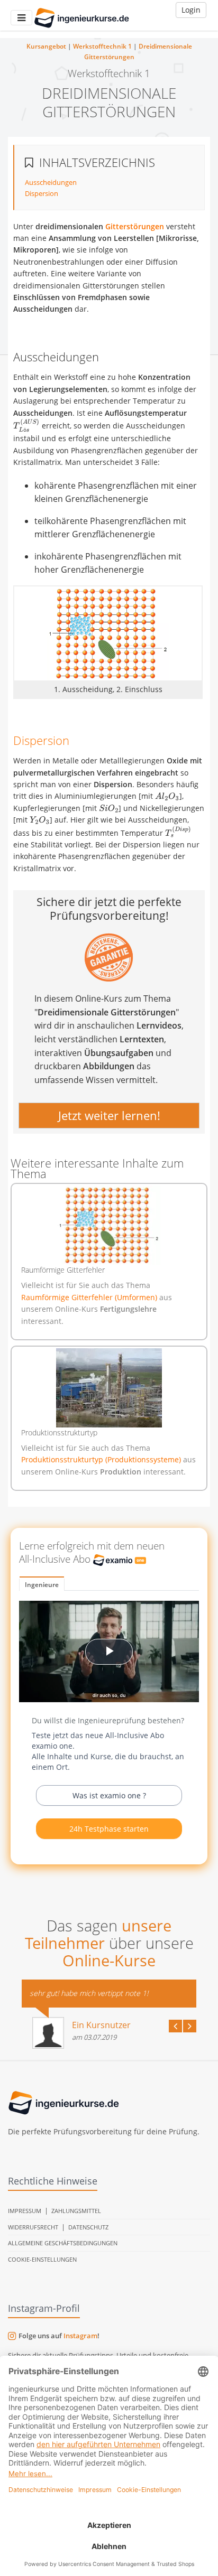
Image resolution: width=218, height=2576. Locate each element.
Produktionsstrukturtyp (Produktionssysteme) (102, 1459)
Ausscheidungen (51, 182)
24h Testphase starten (109, 1829)
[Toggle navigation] (21, 18)
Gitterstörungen (135, 226)
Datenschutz (88, 2227)
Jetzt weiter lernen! (109, 1115)
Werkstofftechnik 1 (102, 46)
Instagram (80, 2336)
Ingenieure (42, 1585)
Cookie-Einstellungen (42, 2259)
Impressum (25, 2211)
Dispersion (42, 193)
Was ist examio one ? (109, 1795)
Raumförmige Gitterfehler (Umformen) (90, 1297)
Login (191, 10)
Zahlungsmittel (76, 2211)
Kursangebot (46, 46)
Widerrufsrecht (33, 2227)
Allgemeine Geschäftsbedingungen (63, 2243)
